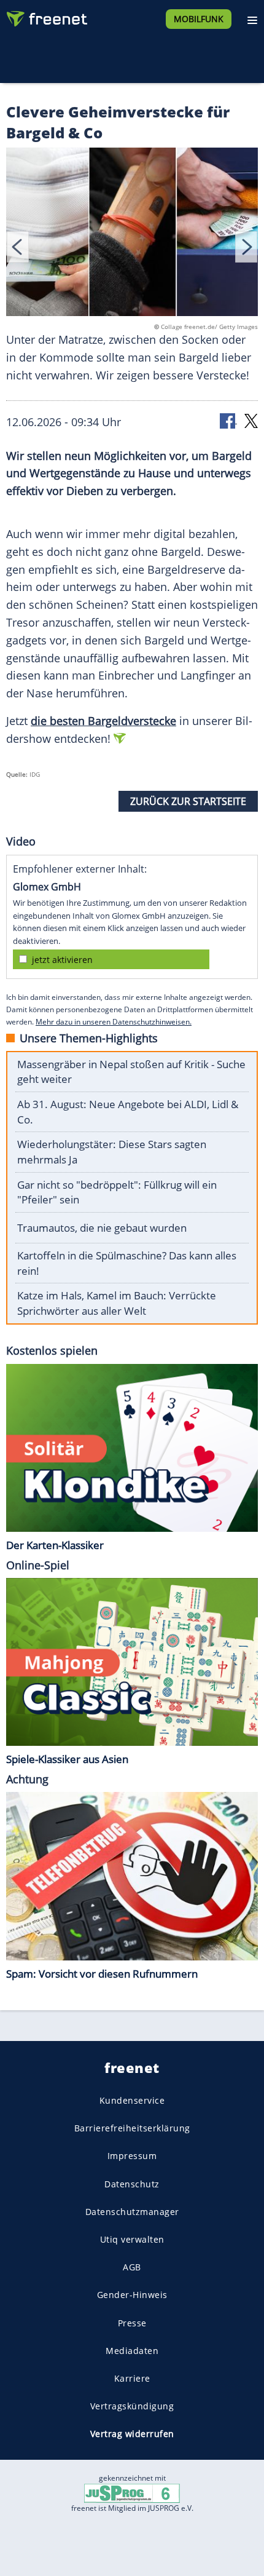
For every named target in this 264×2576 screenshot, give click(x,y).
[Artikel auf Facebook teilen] (228, 420)
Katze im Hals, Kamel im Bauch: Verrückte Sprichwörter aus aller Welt (117, 1303)
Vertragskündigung (132, 2406)
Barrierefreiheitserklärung (132, 2129)
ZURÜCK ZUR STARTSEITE (188, 801)
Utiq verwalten (132, 2239)
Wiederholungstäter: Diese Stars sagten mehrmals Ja (112, 1152)
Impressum (132, 2156)
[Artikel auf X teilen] (251, 420)
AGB (132, 2268)
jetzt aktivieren (62, 960)
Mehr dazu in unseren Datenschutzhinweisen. (114, 1022)
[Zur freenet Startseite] (45, 16)
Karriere (132, 2378)
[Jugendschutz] (132, 2493)
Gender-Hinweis (132, 2295)
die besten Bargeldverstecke (103, 721)
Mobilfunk (199, 19)
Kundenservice (132, 2100)
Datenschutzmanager (132, 2212)
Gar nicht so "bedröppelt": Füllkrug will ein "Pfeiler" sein (117, 1192)
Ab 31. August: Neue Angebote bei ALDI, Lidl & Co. (128, 1112)
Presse (132, 2323)
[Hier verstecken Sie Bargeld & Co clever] (132, 234)
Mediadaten (132, 2351)
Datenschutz (132, 2184)
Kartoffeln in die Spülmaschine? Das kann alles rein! (127, 1263)
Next (246, 247)
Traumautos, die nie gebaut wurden (102, 1228)
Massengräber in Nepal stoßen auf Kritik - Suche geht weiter (131, 1072)
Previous (18, 247)
